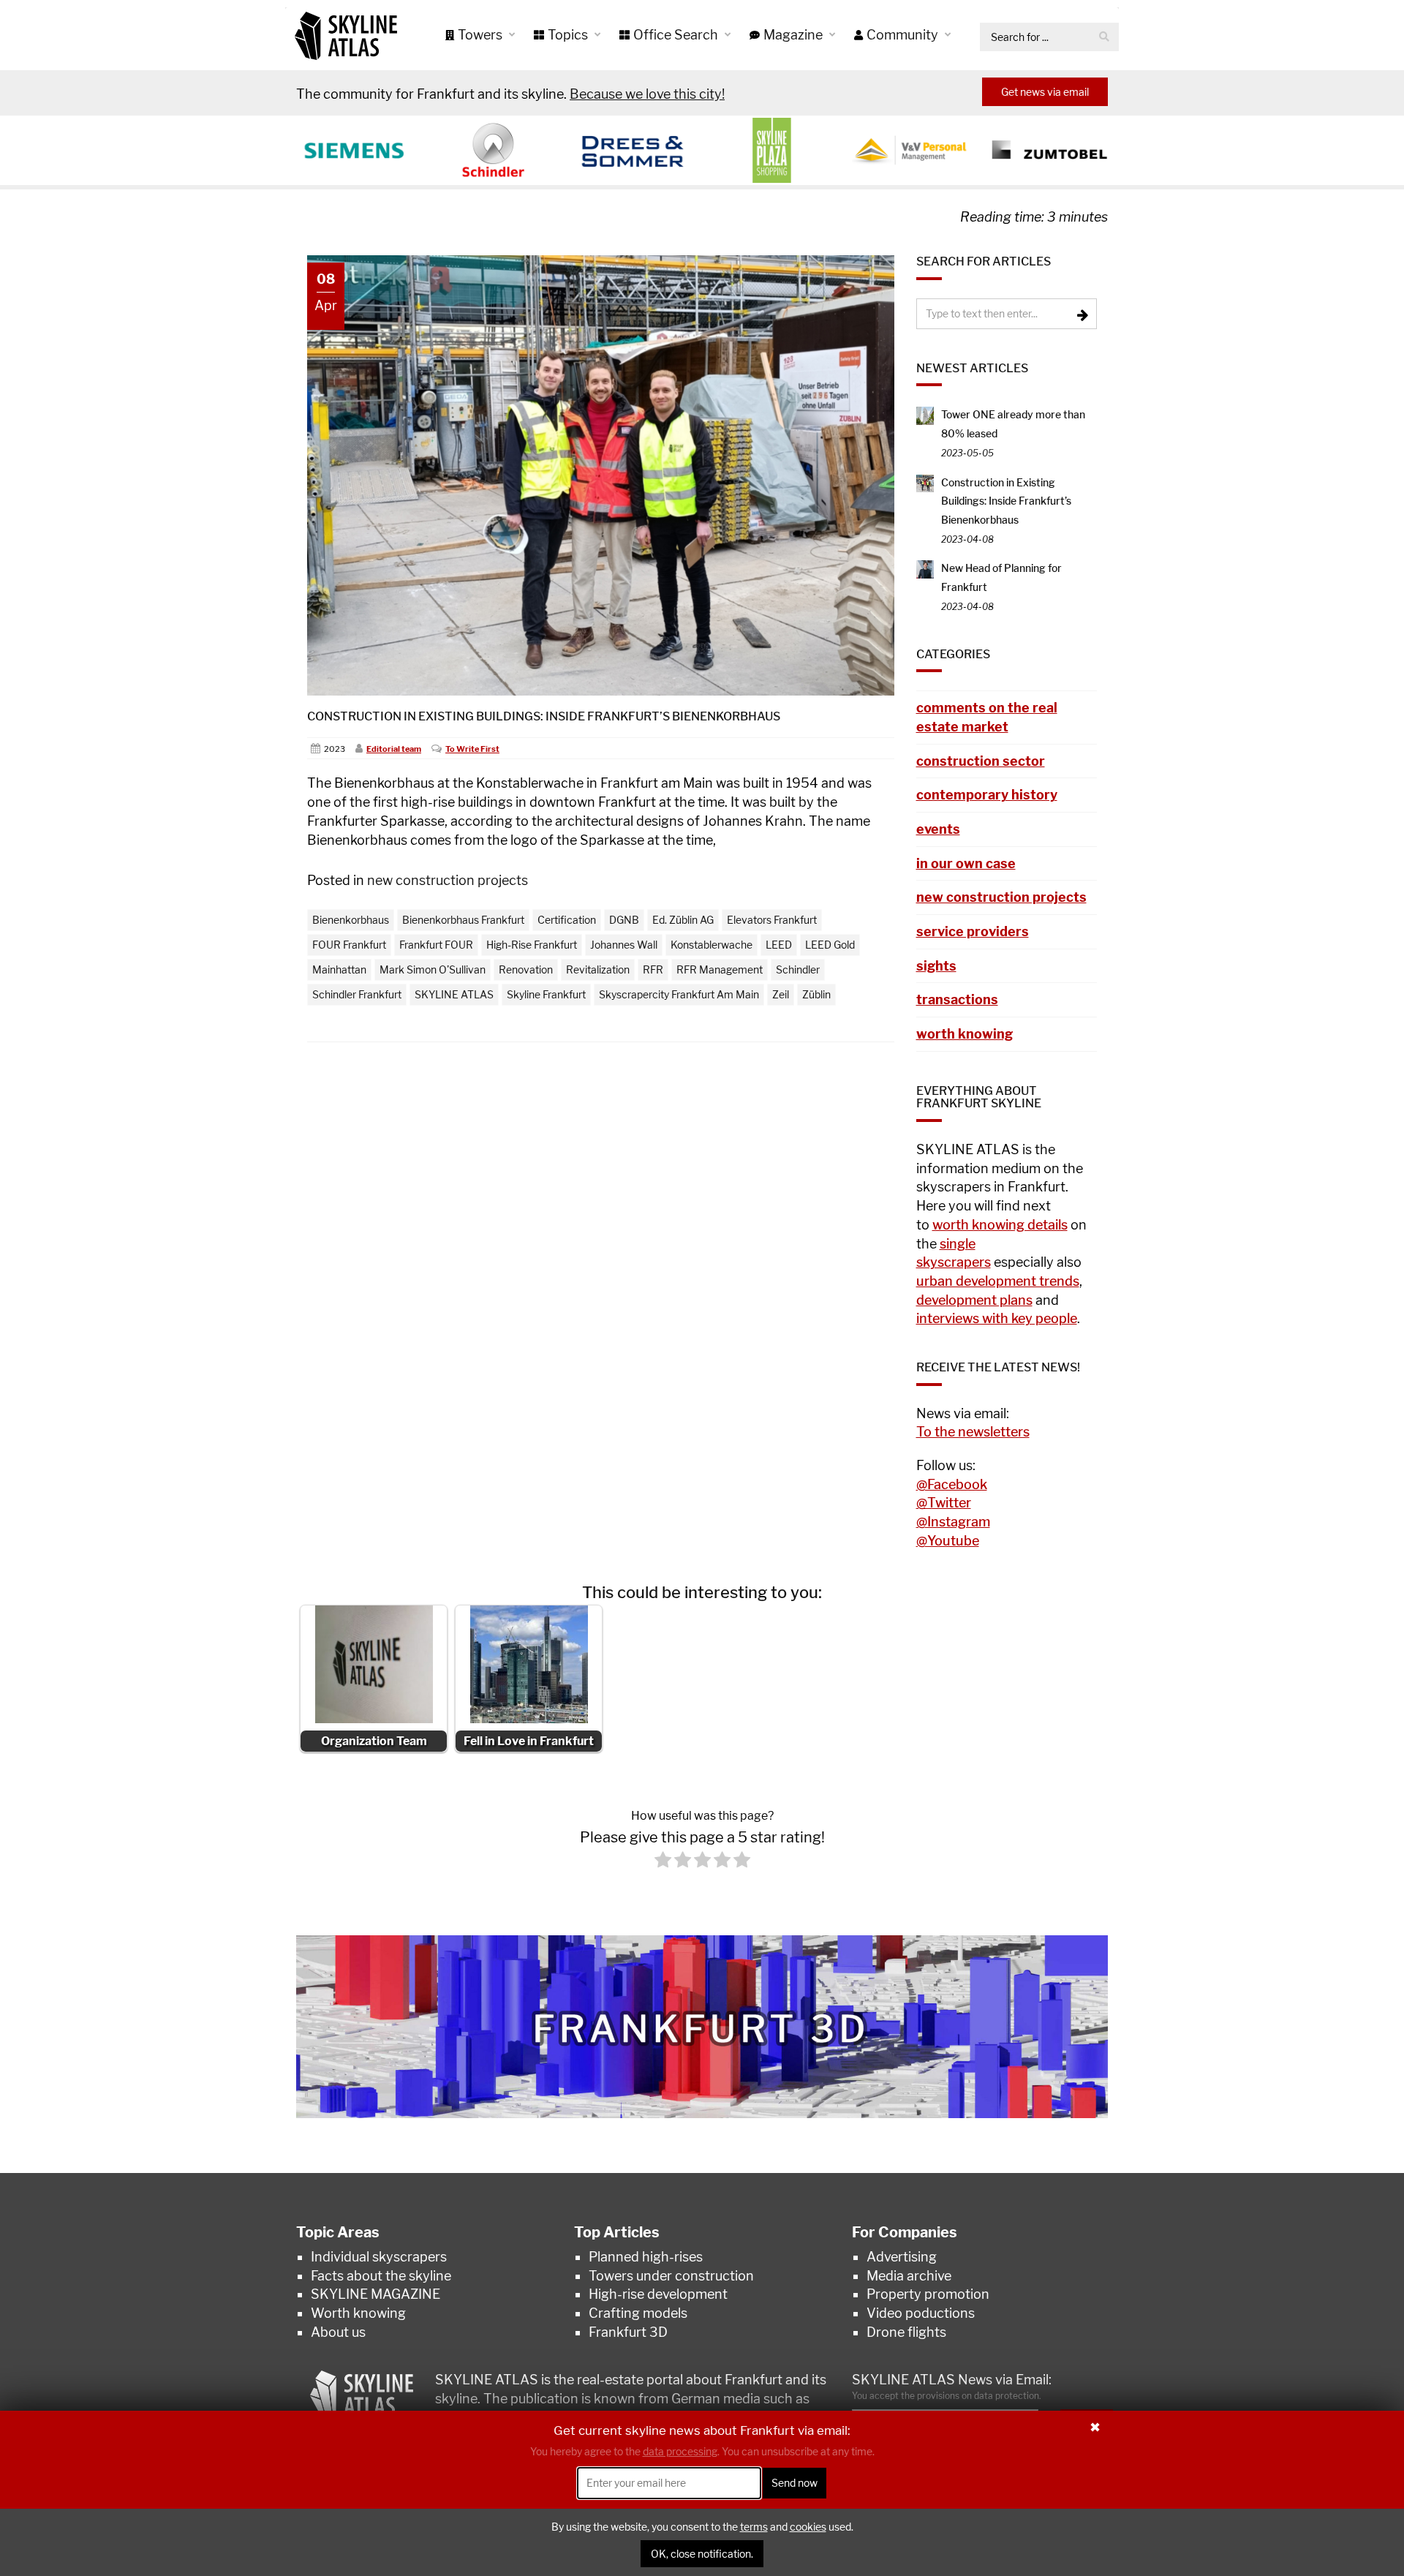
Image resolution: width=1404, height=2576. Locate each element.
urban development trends (998, 1281)
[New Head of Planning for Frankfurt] (925, 568)
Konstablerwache (712, 945)
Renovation (526, 969)
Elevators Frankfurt (772, 920)
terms (754, 2527)
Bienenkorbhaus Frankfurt (463, 920)
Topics (569, 35)
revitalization (598, 969)
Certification (567, 920)
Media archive (909, 2276)
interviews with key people (997, 1318)
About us (338, 2332)
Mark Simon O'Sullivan (433, 969)
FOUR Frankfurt (349, 945)
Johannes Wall (624, 945)
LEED (779, 945)
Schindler (798, 969)
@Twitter (944, 1503)
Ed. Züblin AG (683, 920)
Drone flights (906, 2332)
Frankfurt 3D (628, 2332)
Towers (482, 35)
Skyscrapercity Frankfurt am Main (679, 994)
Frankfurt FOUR (436, 945)
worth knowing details (1000, 1225)
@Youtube (948, 1541)
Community (904, 35)
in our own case (966, 863)
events (938, 829)
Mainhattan (339, 969)
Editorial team (394, 749)
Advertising (902, 2257)
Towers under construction (671, 2276)
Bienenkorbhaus (351, 920)
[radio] (663, 1863)
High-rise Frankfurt (532, 945)
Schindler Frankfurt (357, 994)
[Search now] (1104, 37)
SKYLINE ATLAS (454, 994)
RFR (653, 969)
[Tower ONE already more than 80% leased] (925, 414)
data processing (680, 2451)
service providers (973, 931)
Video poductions (921, 2313)
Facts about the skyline (381, 2276)
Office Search (677, 35)
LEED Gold (830, 945)
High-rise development (658, 2294)
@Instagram (953, 1522)
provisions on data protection (978, 2396)
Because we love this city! (647, 94)
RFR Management (720, 969)
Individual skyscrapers (379, 2257)
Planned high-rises (646, 2257)
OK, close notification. (702, 2554)
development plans (974, 1300)
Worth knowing (358, 2313)
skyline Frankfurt (546, 994)
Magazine (795, 35)
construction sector (981, 761)
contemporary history (987, 795)
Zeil (781, 994)
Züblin (816, 994)
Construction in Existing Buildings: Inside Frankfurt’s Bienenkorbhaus (544, 716)
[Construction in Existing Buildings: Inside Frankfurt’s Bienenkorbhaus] (925, 482)
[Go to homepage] (346, 35)
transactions (957, 999)
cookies (808, 2527)
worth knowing (965, 1034)
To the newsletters (973, 1432)
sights (936, 966)
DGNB (624, 920)
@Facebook (952, 1484)
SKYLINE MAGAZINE (375, 2294)
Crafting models (638, 2313)
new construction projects (448, 880)
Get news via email (1045, 92)
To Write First (472, 749)
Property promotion (928, 2294)
